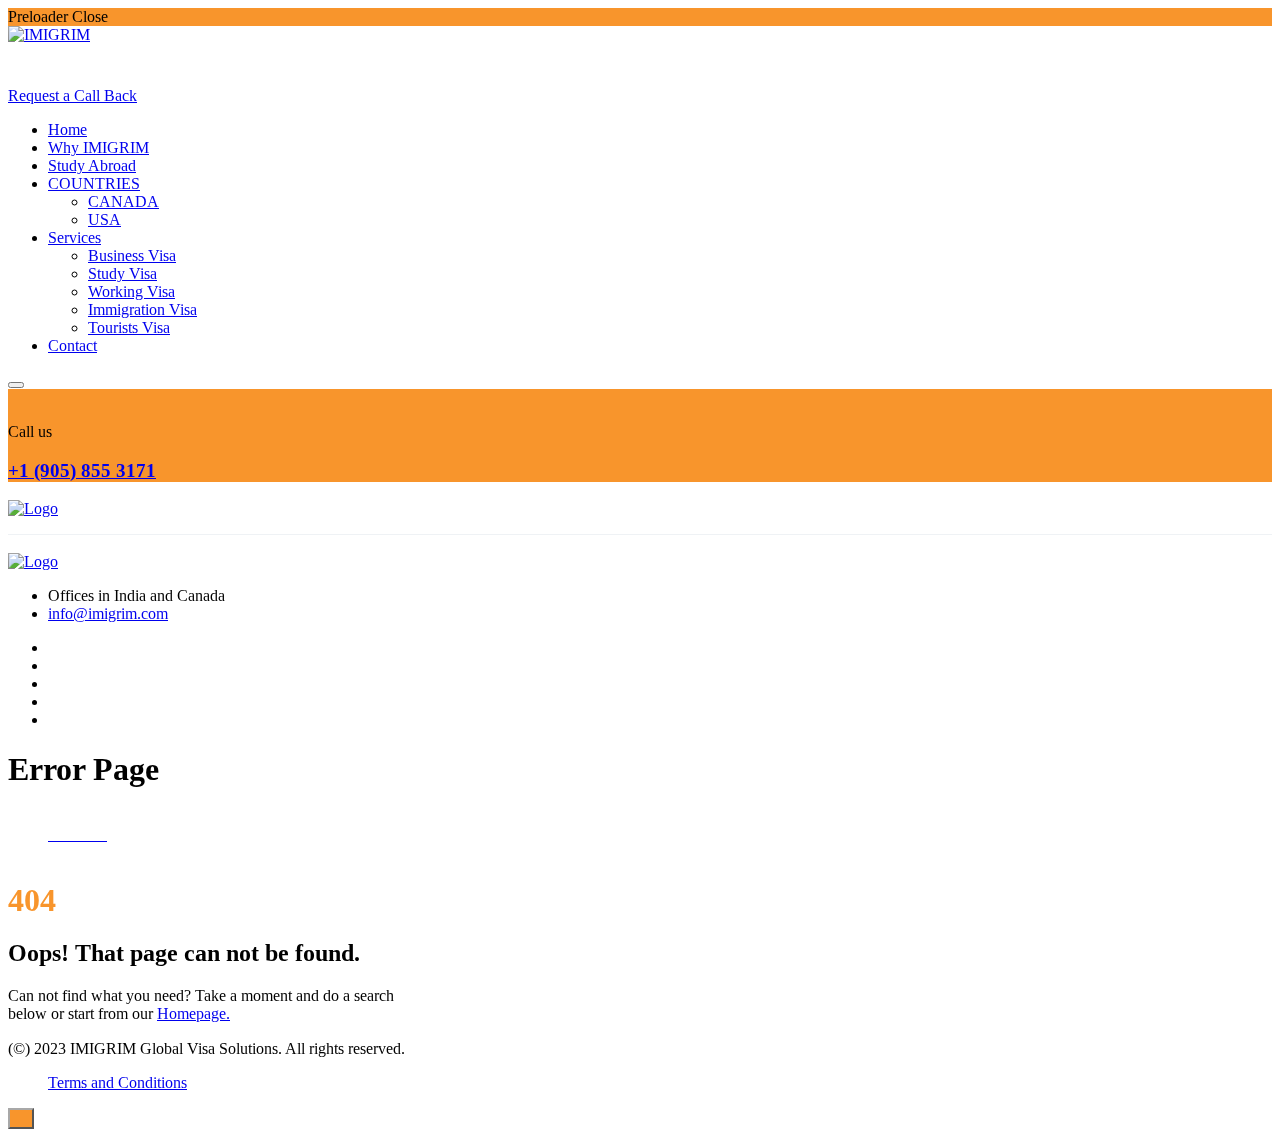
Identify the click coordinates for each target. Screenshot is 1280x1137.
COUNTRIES (94, 183)
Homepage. (193, 1013)
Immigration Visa (142, 309)
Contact (72, 345)
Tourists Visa (129, 327)
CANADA (123, 201)
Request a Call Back (72, 95)
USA (104, 219)
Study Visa (122, 273)
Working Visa (131, 291)
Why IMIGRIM (98, 147)
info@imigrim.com (108, 613)
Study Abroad (92, 165)
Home (67, 129)
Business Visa (132, 255)
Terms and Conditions (117, 1082)
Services (74, 237)
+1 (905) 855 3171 (82, 470)
